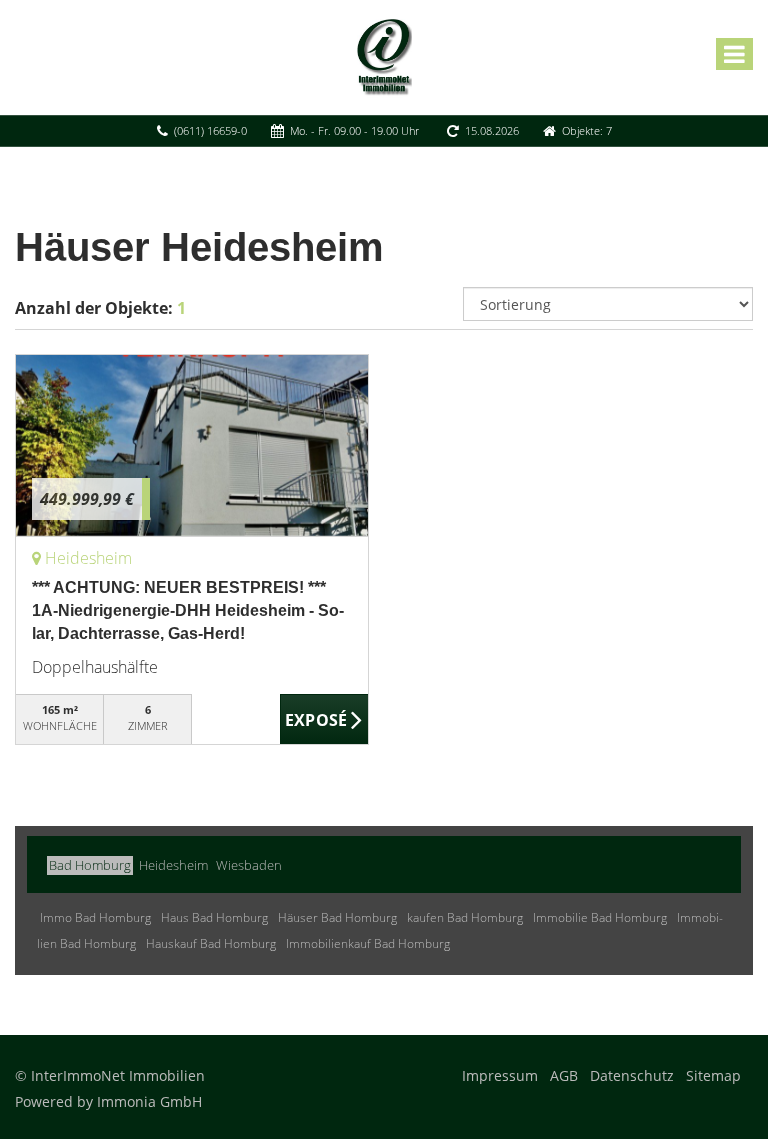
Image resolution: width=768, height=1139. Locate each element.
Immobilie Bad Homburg (600, 917)
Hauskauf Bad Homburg (211, 943)
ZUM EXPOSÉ (324, 720)
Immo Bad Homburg (95, 917)
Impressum (500, 1075)
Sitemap (713, 1075)
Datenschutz (632, 1075)
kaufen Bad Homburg (465, 917)
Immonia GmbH (149, 1101)
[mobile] (734, 54)
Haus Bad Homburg (214, 917)
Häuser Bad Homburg (337, 917)
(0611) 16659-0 (210, 130)
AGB (564, 1075)
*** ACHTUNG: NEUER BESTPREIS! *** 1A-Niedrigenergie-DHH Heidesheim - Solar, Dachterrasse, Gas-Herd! (188, 610)
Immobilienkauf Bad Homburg (368, 943)
